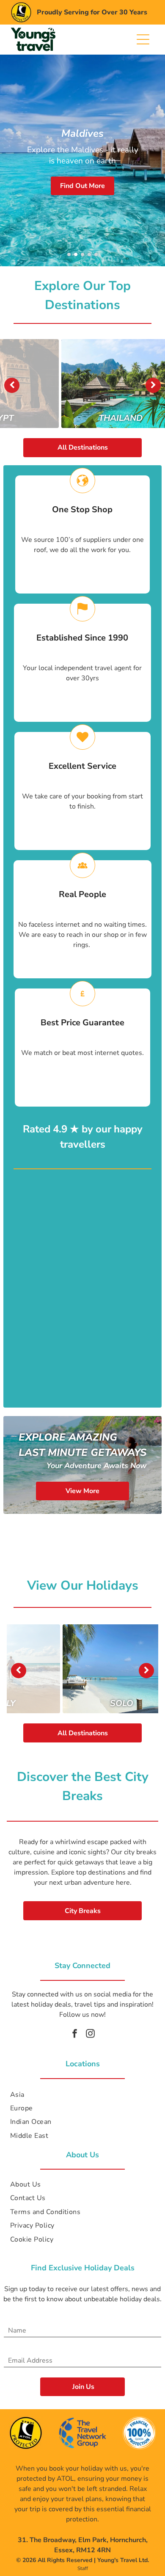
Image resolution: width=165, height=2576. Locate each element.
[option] (82, 384)
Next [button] (153, 385)
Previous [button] (12, 385)
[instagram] (91, 2034)
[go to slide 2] (76, 254)
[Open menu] (143, 39)
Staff (83, 2568)
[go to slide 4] (89, 254)
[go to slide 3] (82, 254)
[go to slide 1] (69, 254)
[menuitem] (82, 2094)
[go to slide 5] (96, 254)
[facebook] (75, 2034)
